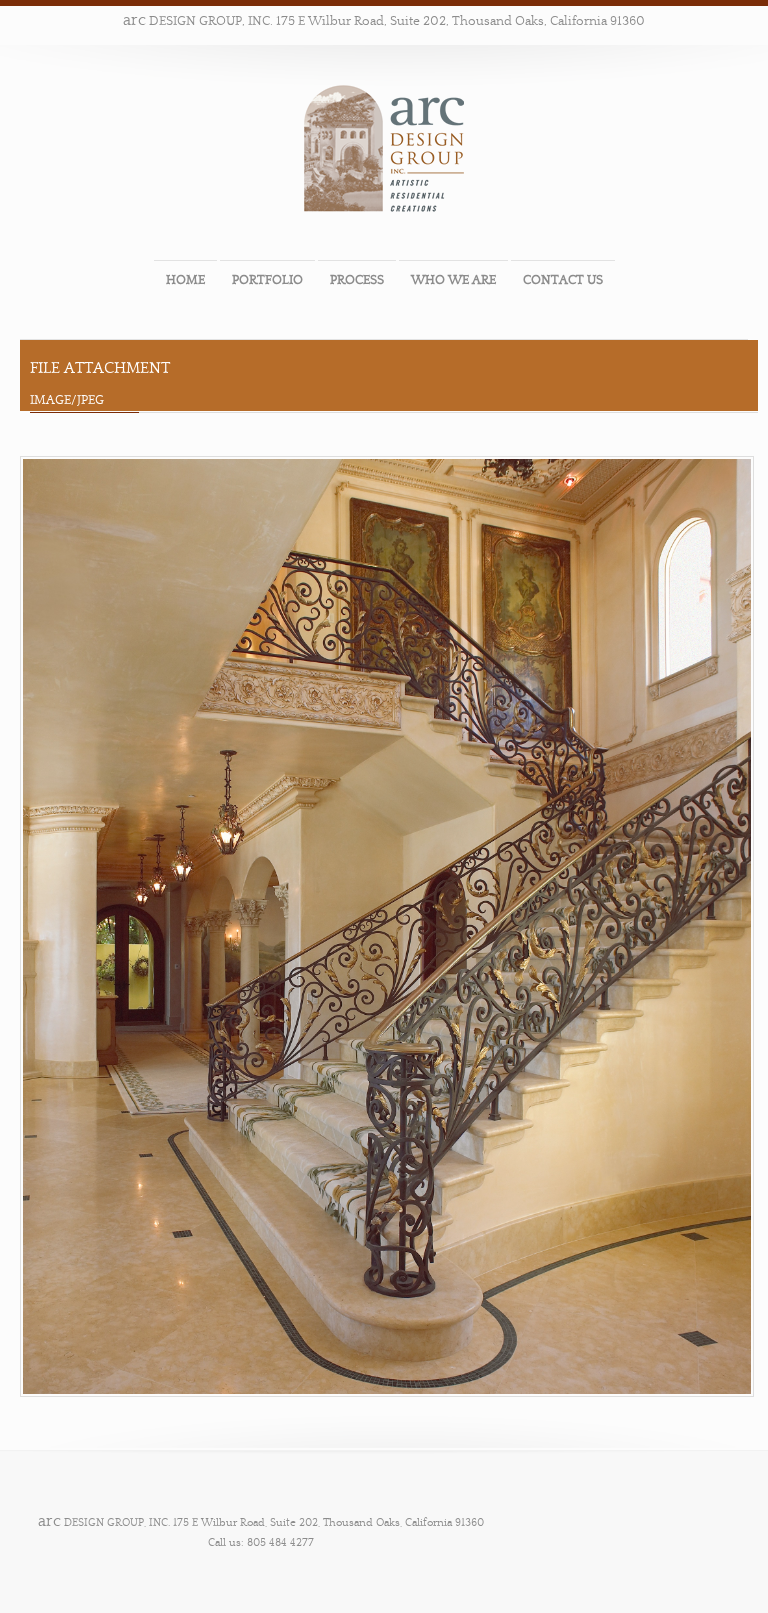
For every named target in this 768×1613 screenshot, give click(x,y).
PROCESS (357, 280)
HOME (185, 280)
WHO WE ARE (453, 280)
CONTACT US (563, 280)
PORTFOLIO (267, 280)
